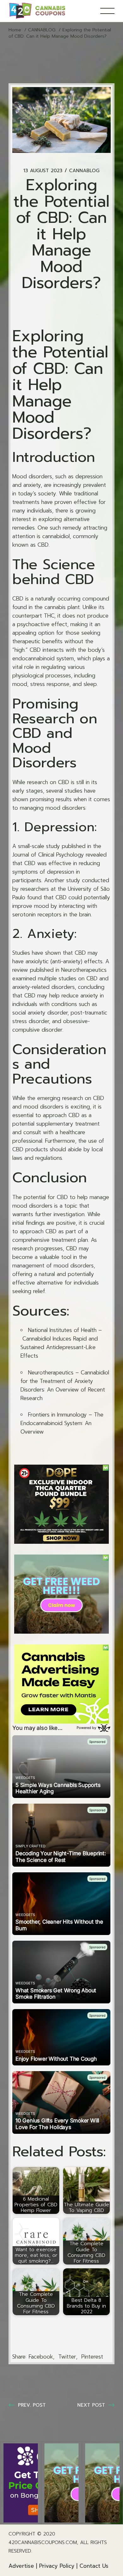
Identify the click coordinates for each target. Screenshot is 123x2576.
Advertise (21, 2566)
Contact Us (94, 2566)
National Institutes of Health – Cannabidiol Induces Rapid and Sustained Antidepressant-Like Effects (61, 1343)
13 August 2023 (43, 171)
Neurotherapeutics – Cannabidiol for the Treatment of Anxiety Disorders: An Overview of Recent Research (65, 1385)
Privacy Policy (57, 2566)
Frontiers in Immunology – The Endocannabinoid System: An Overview (62, 1423)
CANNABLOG (42, 30)
